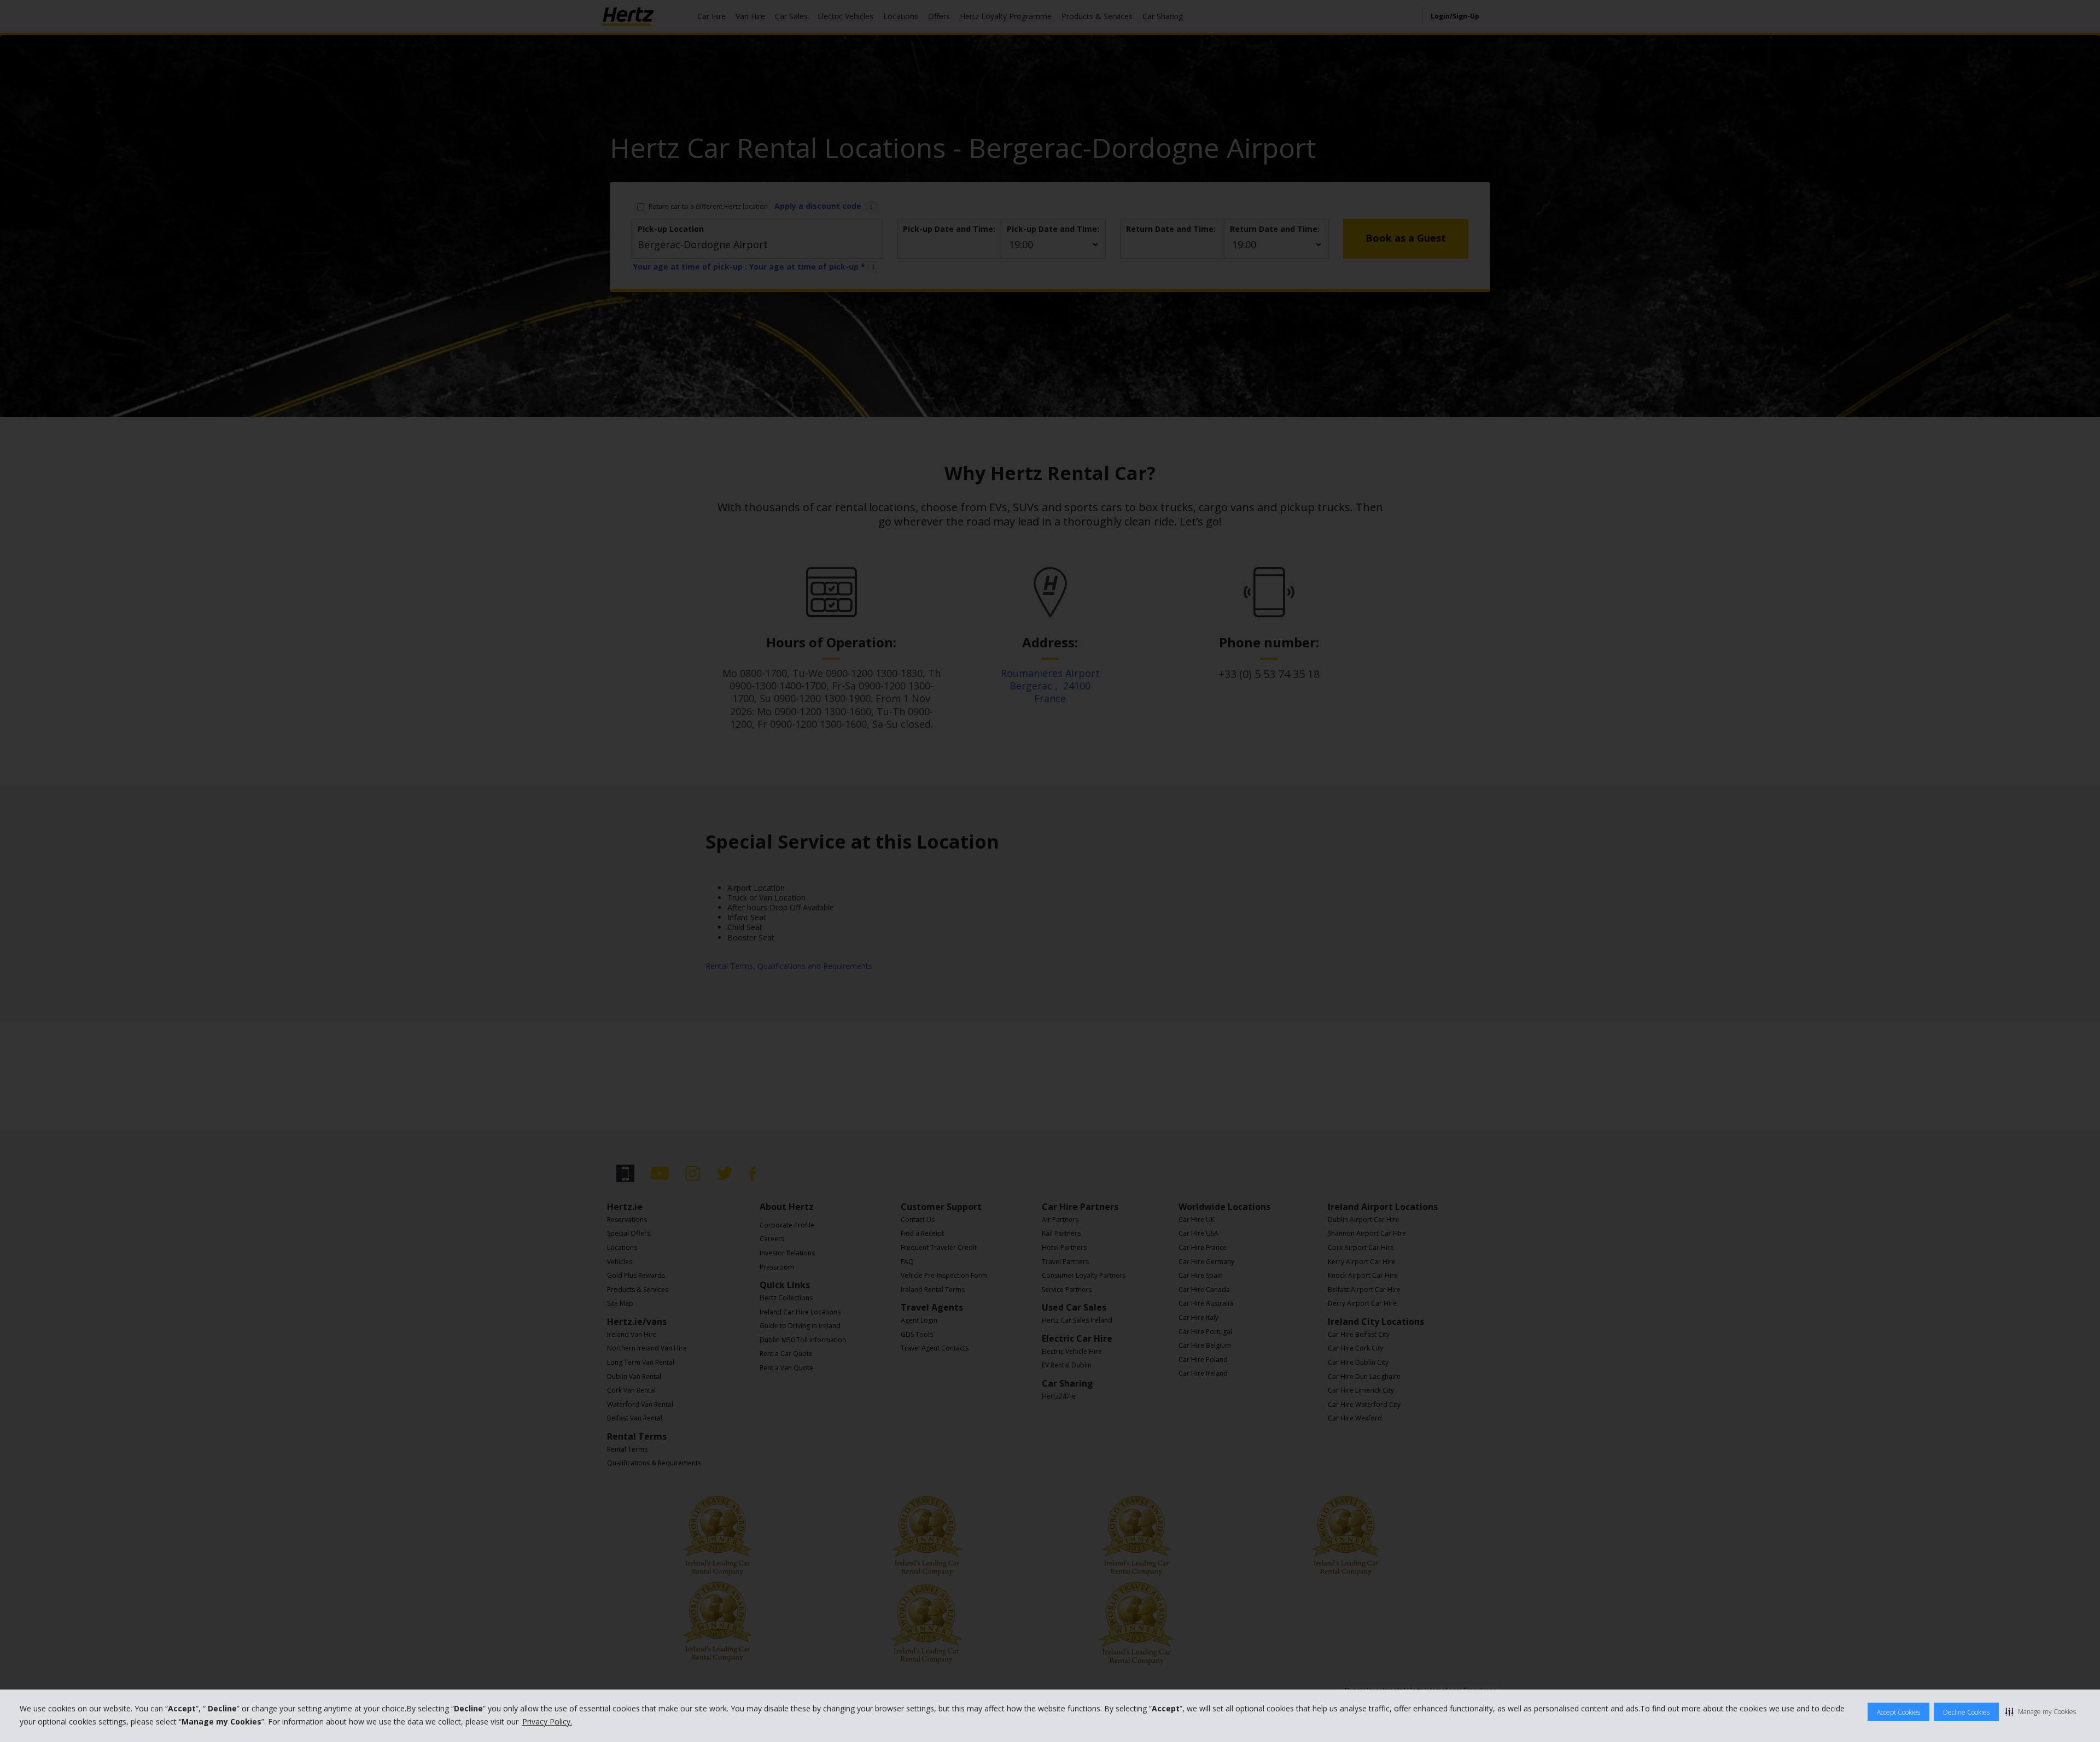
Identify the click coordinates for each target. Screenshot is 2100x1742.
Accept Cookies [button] (1898, 1712)
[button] (2041, 1711)
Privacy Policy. (547, 1721)
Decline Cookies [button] (1966, 1712)
